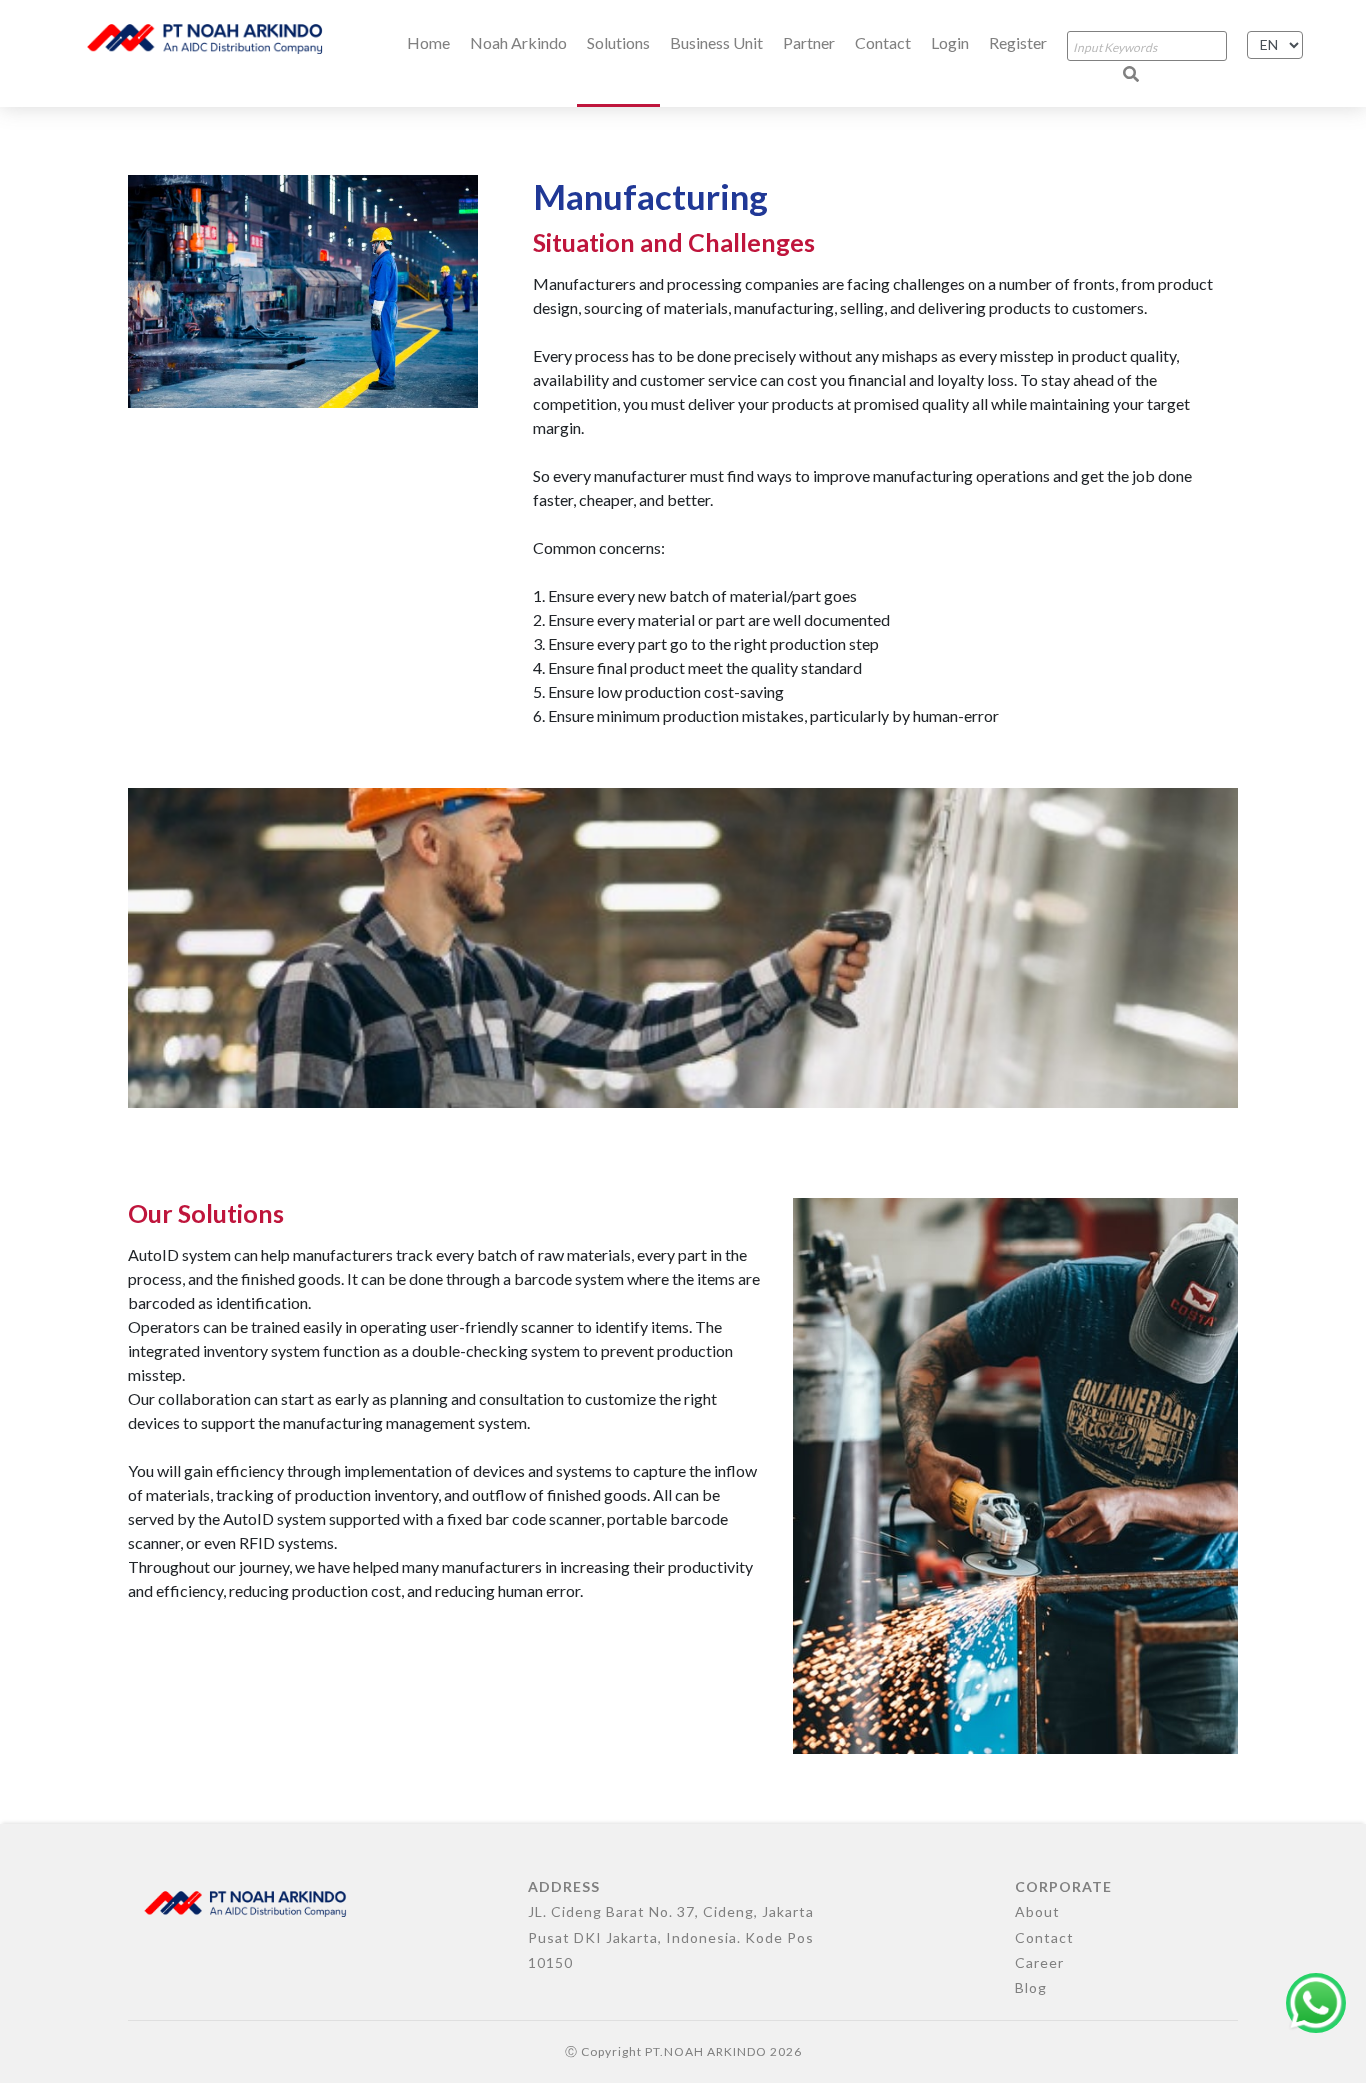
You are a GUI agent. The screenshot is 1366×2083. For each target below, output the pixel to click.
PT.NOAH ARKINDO (706, 2051)
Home (428, 42)
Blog (1031, 1987)
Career (1039, 1962)
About (1037, 1911)
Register (1018, 42)
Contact (883, 42)
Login (950, 42)
